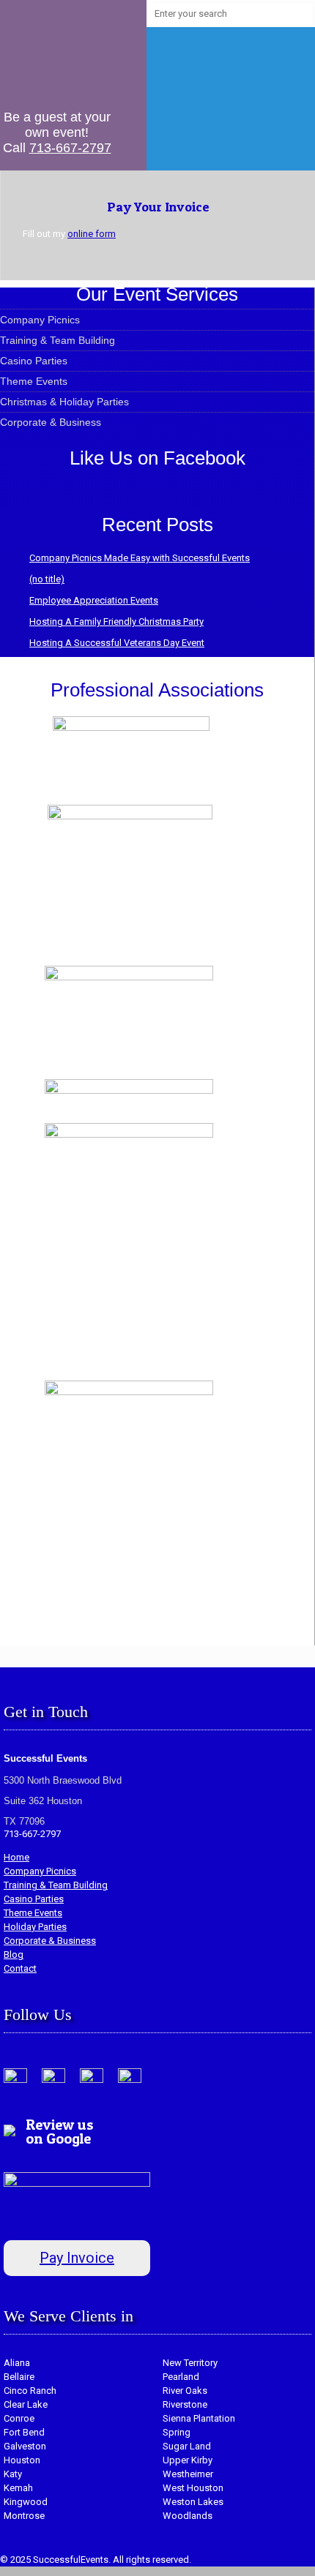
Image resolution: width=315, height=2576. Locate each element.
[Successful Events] (57, 51)
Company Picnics (40, 320)
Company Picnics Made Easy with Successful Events (140, 558)
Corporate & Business (51, 422)
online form (92, 234)
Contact (20, 1968)
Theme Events (34, 381)
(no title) (47, 579)
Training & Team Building (58, 340)
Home (16, 1857)
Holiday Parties (35, 1927)
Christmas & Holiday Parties (64, 402)
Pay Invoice (77, 2258)
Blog (14, 1954)
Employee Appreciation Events (94, 600)
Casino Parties (34, 361)
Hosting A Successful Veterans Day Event (117, 643)
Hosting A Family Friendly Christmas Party (116, 622)
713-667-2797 (70, 148)
